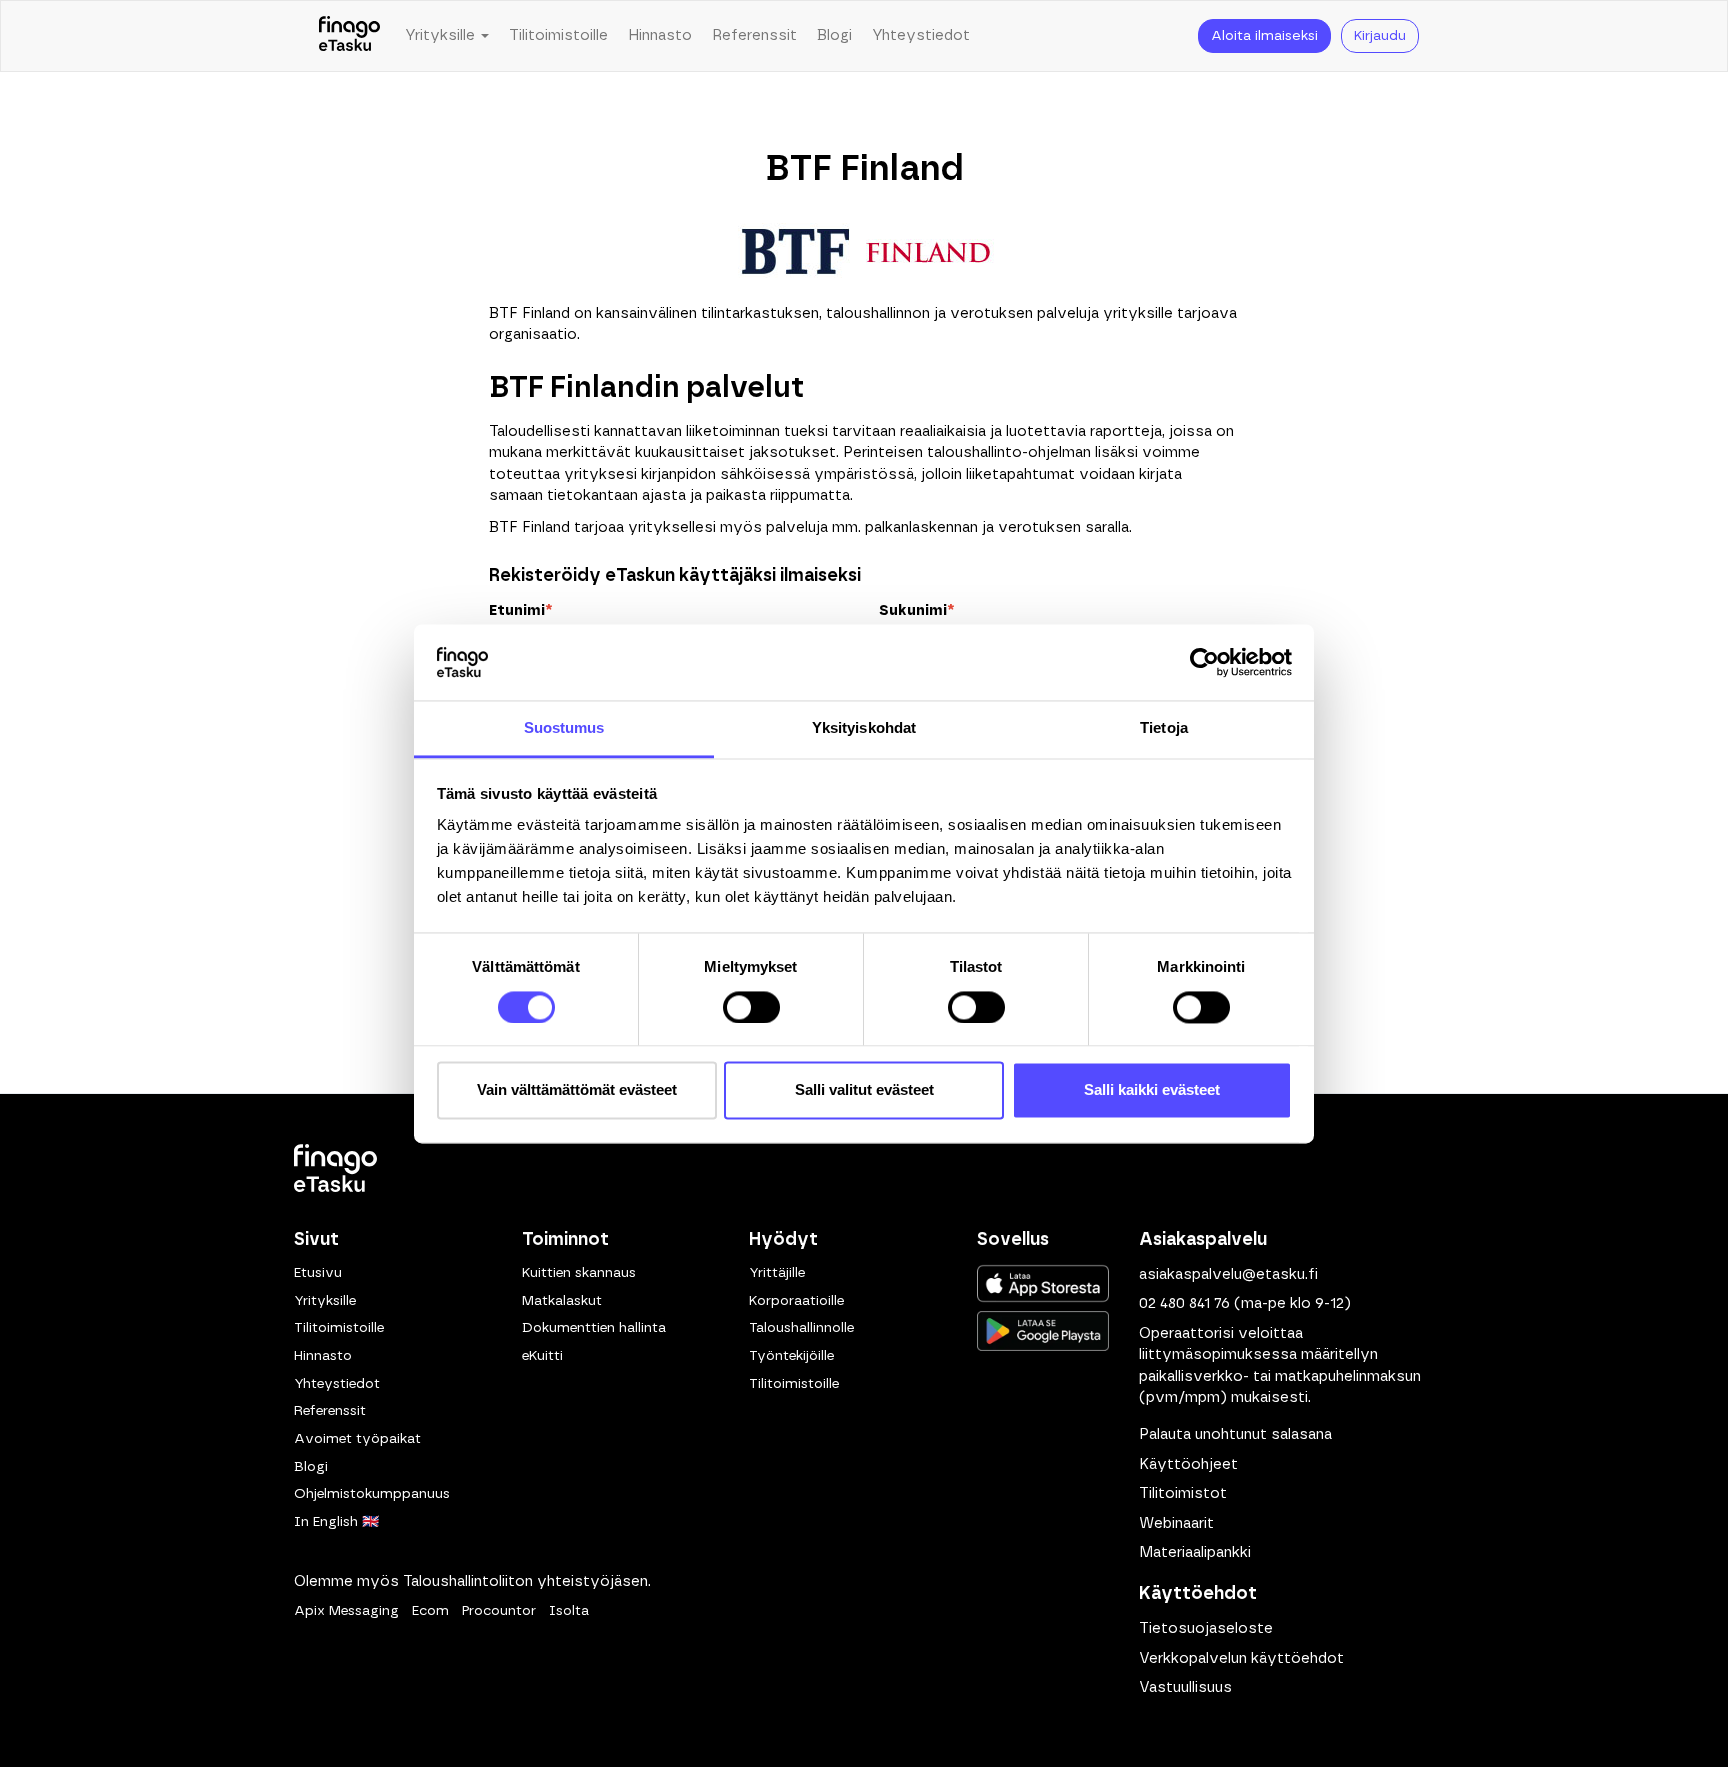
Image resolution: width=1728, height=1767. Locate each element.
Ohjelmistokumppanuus (372, 1494)
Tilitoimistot (1183, 1493)
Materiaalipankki (1195, 1552)
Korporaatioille (796, 1301)
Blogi (834, 35)
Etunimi (520, 610)
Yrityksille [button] (442, 35)
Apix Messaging (346, 1611)
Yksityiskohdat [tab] (864, 728)
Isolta (569, 1611)
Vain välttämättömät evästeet (577, 1090)
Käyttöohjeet (1188, 1464)
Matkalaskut (562, 1301)
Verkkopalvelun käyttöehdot (1241, 1658)
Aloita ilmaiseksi (1264, 36)
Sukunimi (916, 610)
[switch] (751, 1007)
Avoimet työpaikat (357, 1439)
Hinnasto (660, 35)
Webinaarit (1176, 1523)
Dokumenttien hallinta (594, 1328)
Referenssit (754, 35)
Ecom (430, 1611)
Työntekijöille (791, 1356)
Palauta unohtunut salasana (1235, 1434)
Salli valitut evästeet (864, 1090)
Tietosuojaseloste (1206, 1628)
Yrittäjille (777, 1273)
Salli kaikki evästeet (1152, 1090)
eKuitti (542, 1356)
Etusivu (318, 1273)
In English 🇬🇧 (336, 1522)
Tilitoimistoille (558, 35)
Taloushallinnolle (801, 1328)
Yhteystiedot (921, 35)
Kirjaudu (1380, 36)
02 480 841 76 (1184, 1303)
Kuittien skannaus (579, 1273)
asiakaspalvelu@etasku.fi (1228, 1274)
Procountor (499, 1611)
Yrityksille (325, 1301)
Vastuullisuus (1185, 1687)
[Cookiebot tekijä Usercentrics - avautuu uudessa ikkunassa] (1204, 662)
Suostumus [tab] (564, 728)
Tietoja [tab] (1164, 728)
